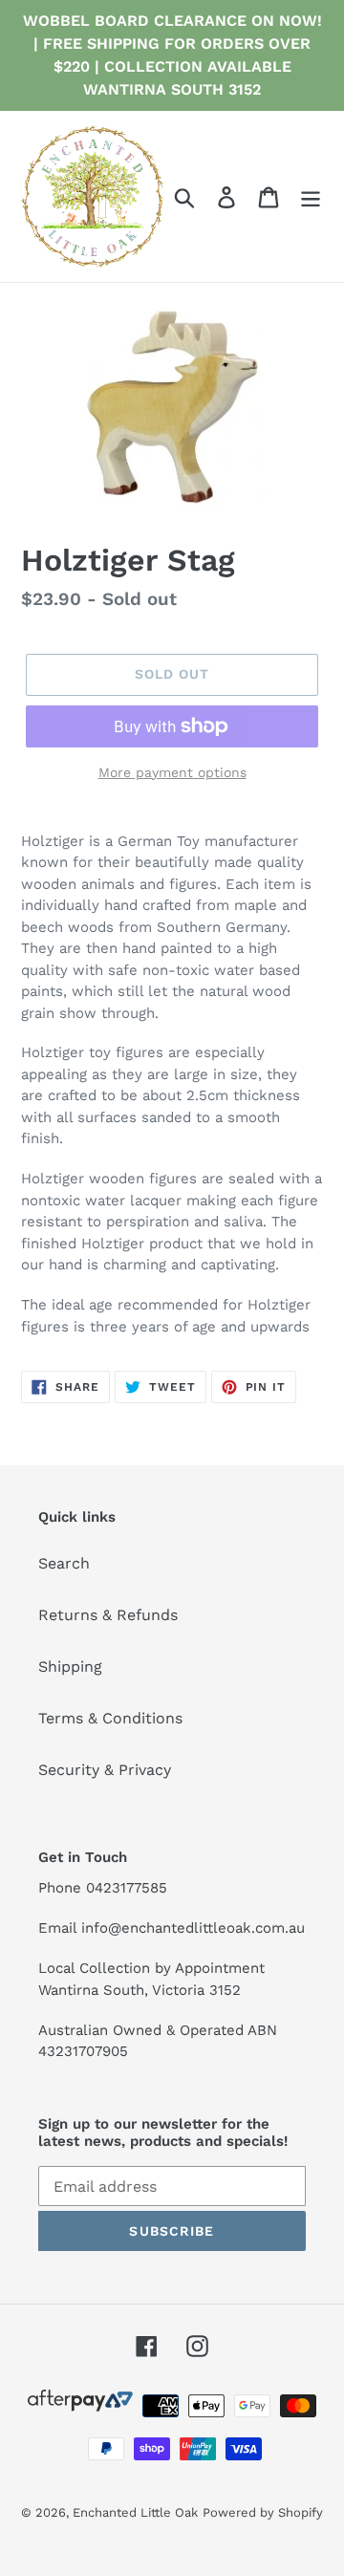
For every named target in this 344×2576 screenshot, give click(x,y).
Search (64, 1563)
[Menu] (311, 196)
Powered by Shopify (263, 2512)
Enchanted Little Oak (135, 2512)
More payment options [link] (172, 772)
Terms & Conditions (110, 1718)
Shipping (70, 1667)
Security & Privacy (105, 1770)
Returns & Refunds (108, 1615)
